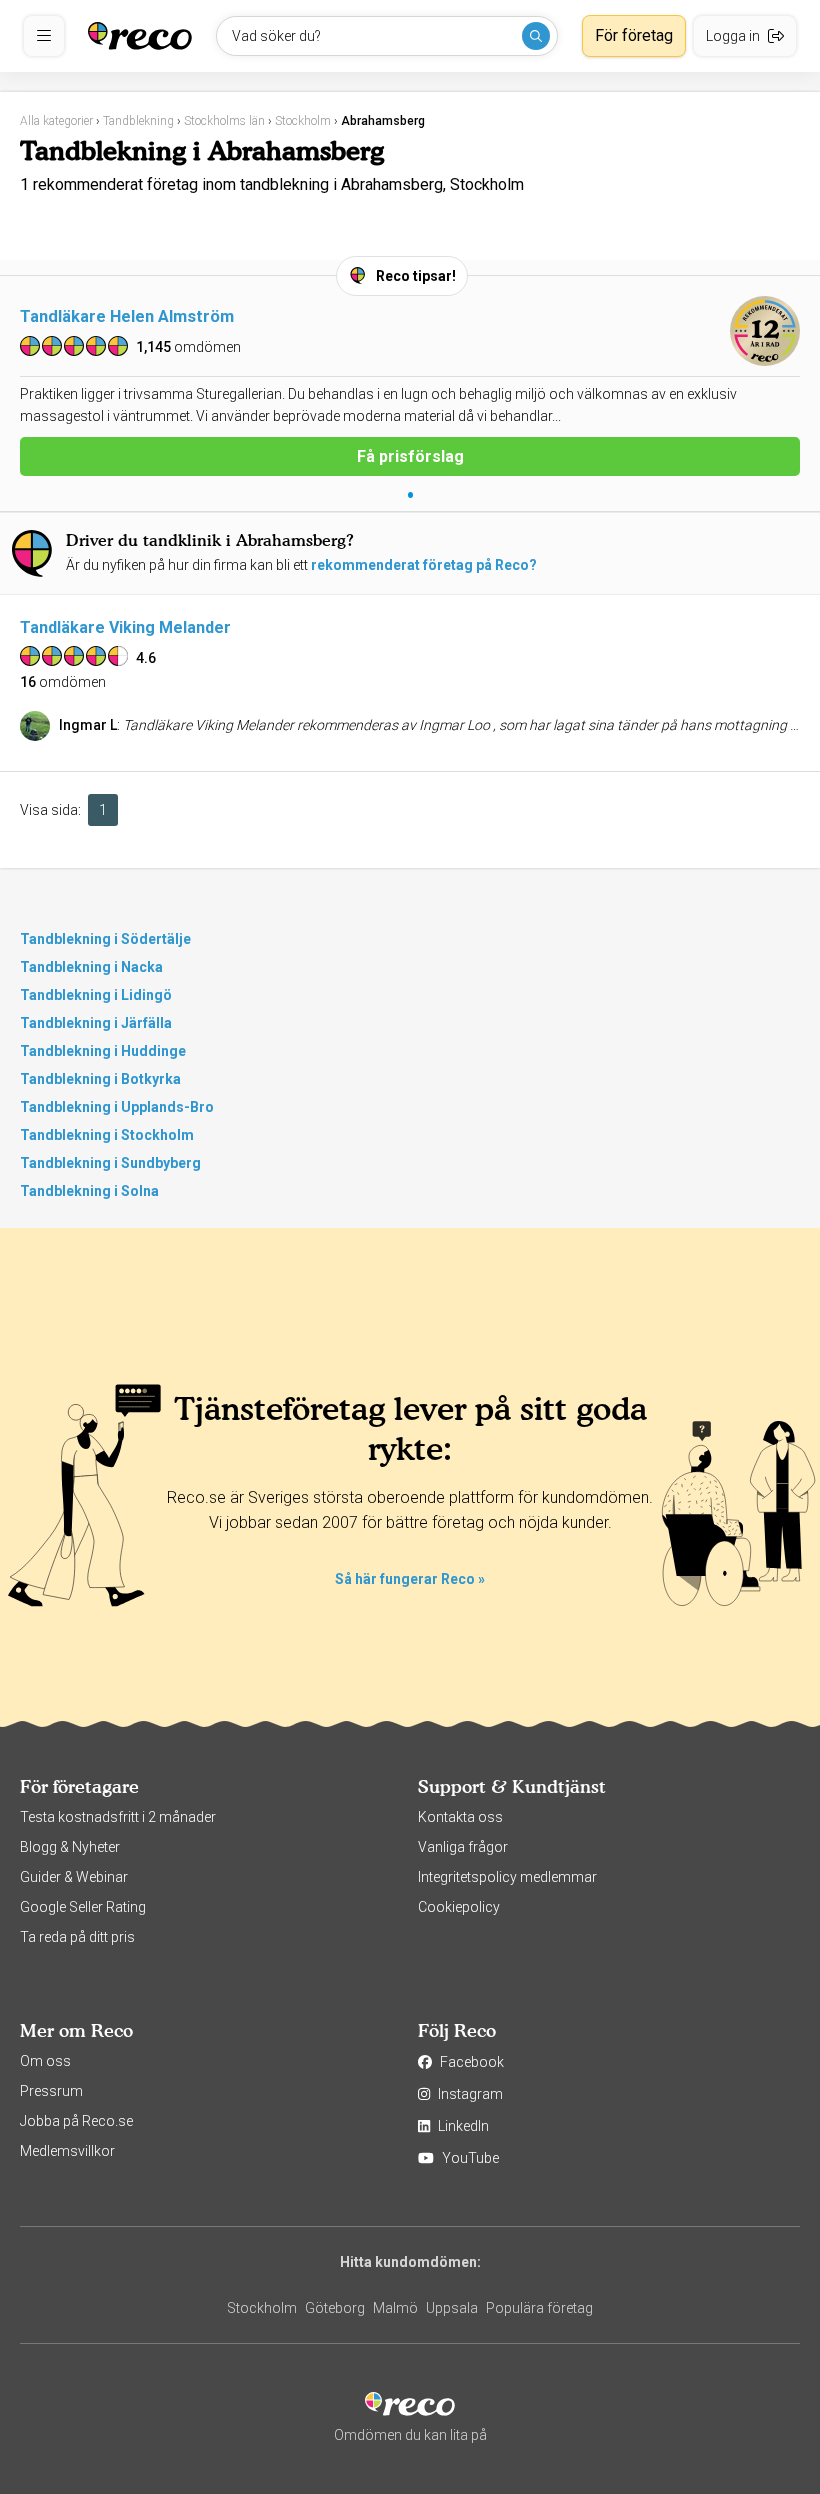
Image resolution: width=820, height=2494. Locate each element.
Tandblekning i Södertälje (105, 939)
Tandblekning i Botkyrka (100, 1079)
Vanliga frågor (463, 1847)
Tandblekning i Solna (89, 1191)
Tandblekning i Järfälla (96, 1023)
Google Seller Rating (83, 1907)
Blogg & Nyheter (70, 1847)
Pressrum (51, 2091)
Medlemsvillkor (67, 2151)
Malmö (395, 2308)
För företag (634, 35)
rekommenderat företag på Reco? (424, 565)
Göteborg (335, 2308)
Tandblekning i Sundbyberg (110, 1163)
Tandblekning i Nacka (91, 967)
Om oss (45, 2061)
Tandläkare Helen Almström (127, 316)
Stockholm (262, 2308)
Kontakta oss (460, 1817)
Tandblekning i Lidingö (96, 995)
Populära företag (539, 2308)
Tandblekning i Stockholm (107, 1135)
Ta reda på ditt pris (77, 1937)
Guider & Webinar (74, 1877)
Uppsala (452, 2308)
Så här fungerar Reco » (410, 1579)
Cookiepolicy (459, 1907)
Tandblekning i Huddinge (103, 1051)
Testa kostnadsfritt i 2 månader (118, 1817)
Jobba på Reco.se (76, 2121)
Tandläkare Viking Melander (125, 627)
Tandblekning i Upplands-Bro (117, 1107)
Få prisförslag (410, 456)
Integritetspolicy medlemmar (507, 1877)
